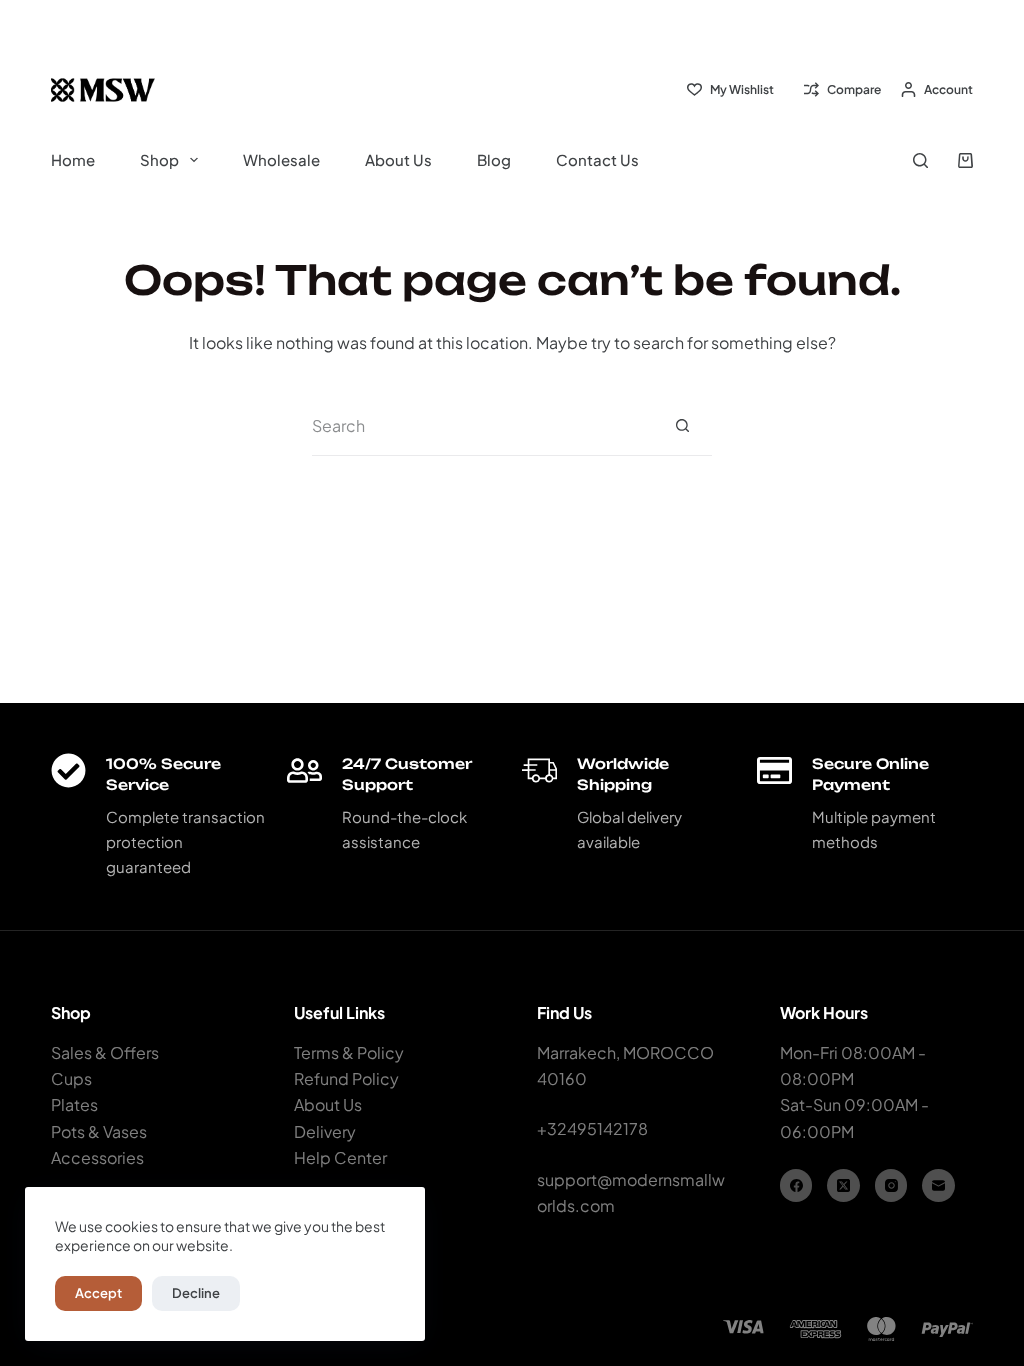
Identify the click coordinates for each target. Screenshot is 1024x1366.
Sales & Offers (105, 1052)
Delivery (325, 1131)
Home (73, 159)
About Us (398, 159)
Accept (98, 1293)
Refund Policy (346, 1078)
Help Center (340, 1157)
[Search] (920, 160)
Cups (71, 1078)
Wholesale (281, 159)
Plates (74, 1104)
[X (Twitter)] (843, 1185)
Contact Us (597, 159)
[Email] (938, 1185)
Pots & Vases (99, 1131)
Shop (159, 159)
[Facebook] (796, 1185)
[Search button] (682, 426)
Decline (196, 1293)
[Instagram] (891, 1185)
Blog (494, 159)
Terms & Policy (349, 1052)
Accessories (97, 1157)
